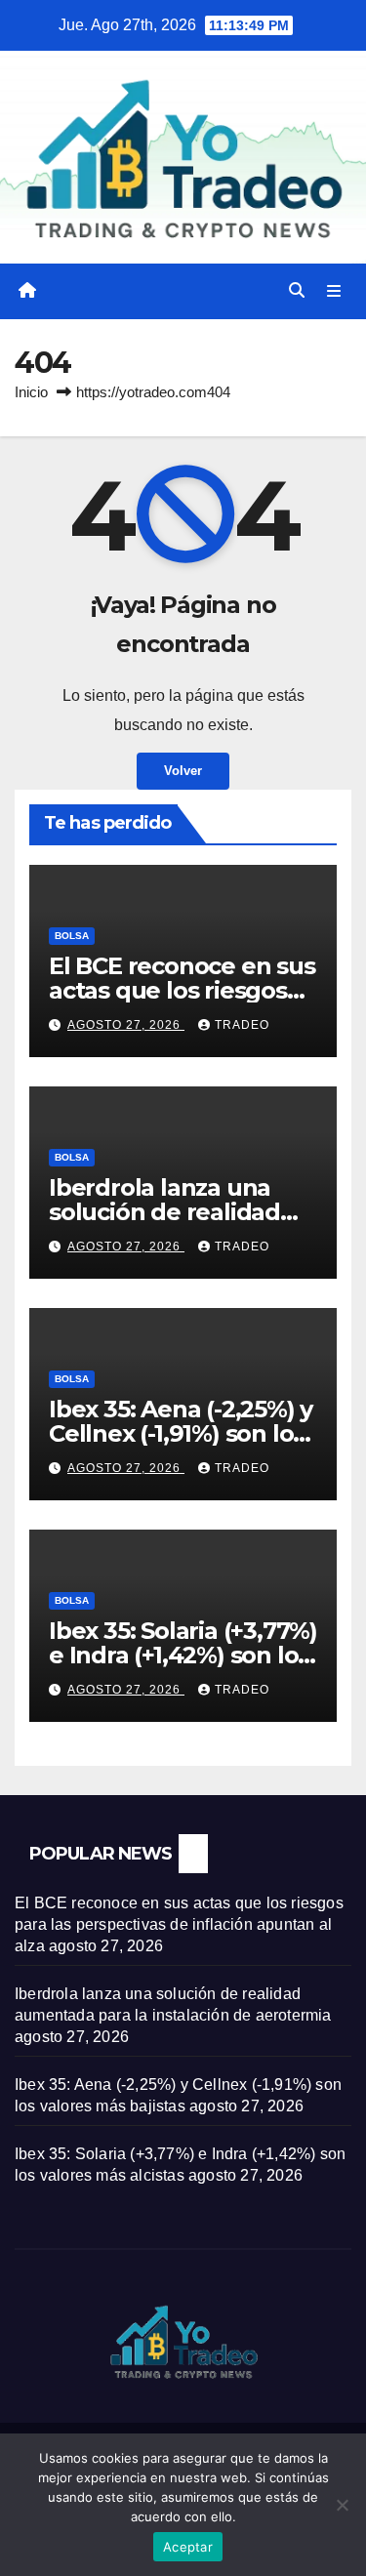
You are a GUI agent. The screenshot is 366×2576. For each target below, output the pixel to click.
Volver (183, 771)
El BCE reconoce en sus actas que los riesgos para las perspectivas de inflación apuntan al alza (179, 1924)
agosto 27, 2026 (126, 1025)
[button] (297, 290)
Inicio (31, 392)
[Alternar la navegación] (334, 292)
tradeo (242, 1025)
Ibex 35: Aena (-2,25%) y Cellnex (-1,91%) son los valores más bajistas (181, 1433)
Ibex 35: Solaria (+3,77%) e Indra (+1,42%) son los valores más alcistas (183, 1655)
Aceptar (188, 2547)
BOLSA (72, 936)
